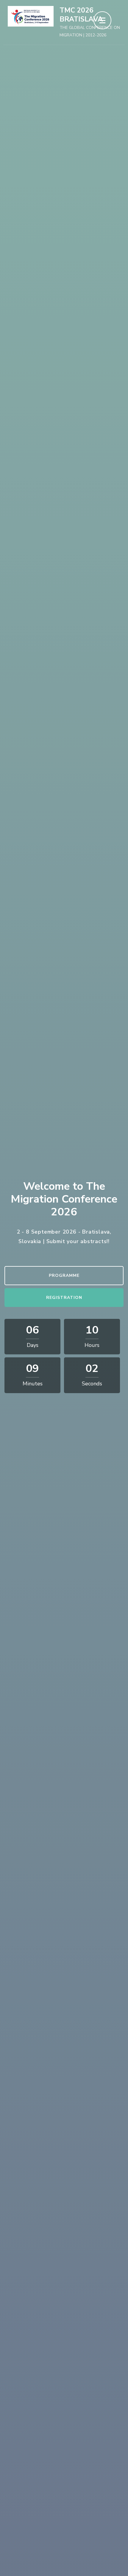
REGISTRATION (64, 1298)
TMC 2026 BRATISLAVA (81, 15)
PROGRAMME (64, 1275)
